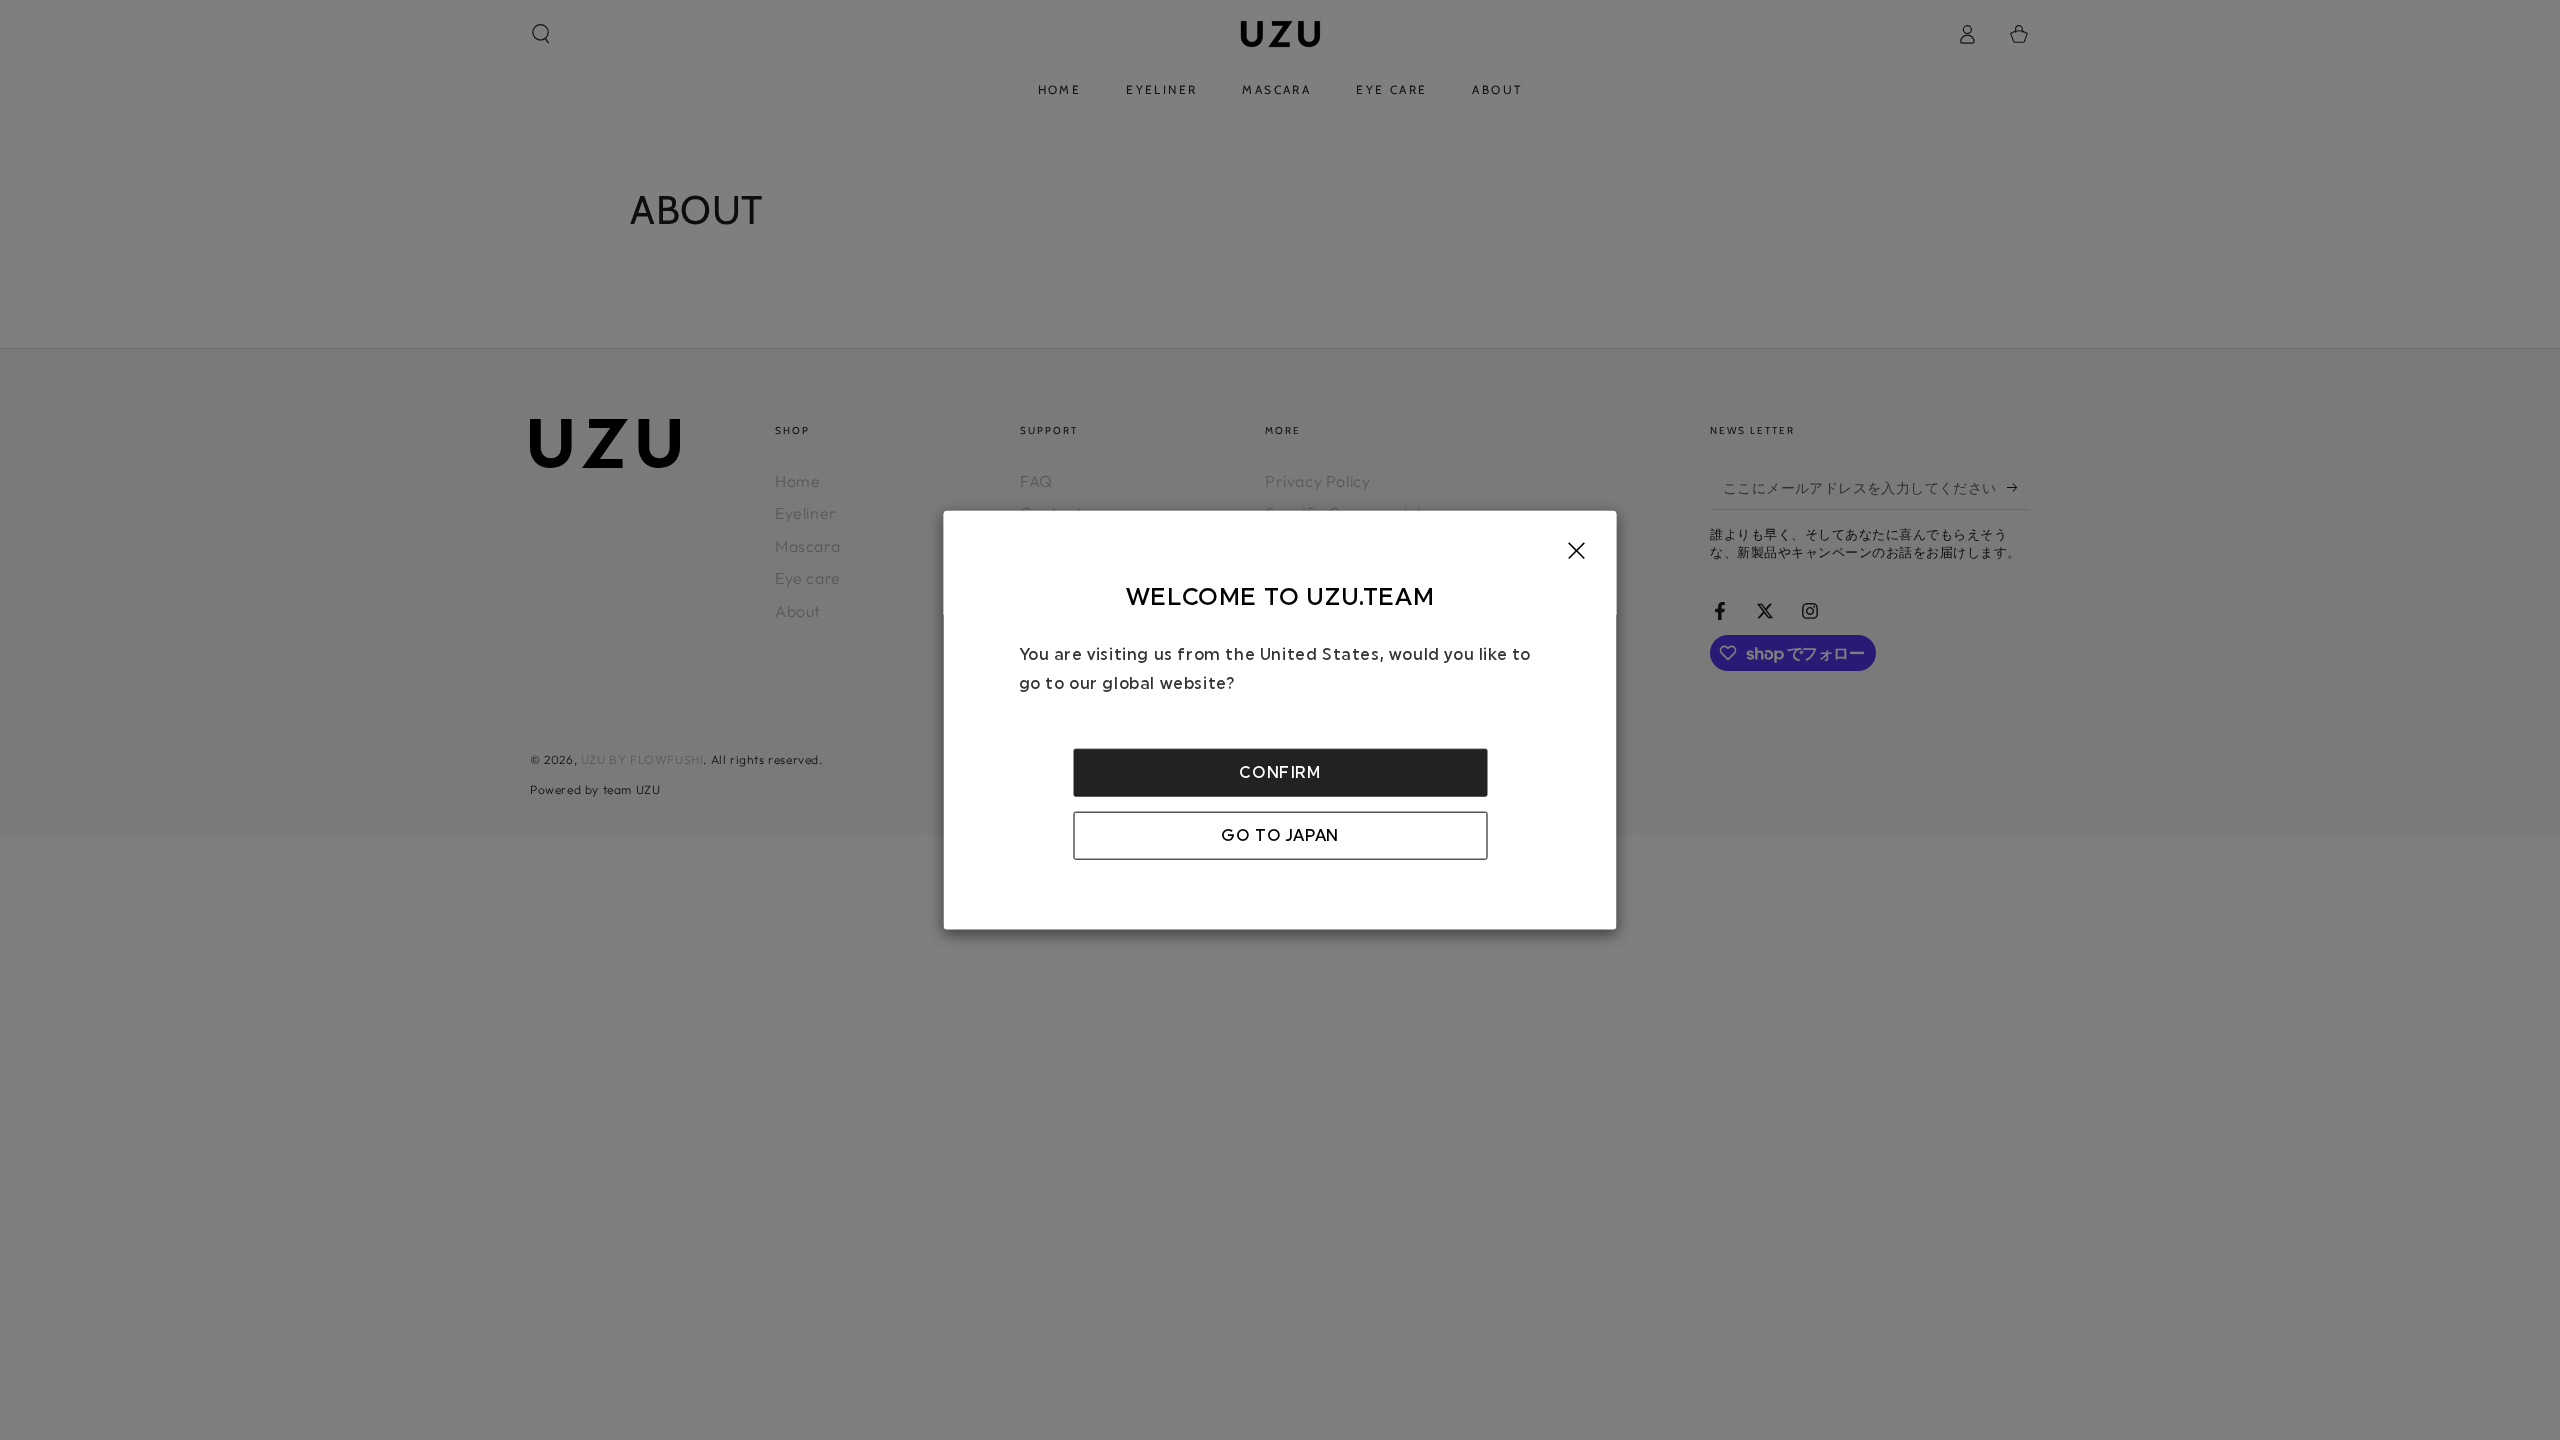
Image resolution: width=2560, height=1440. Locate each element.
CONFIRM (1279, 772)
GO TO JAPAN (1280, 835)
